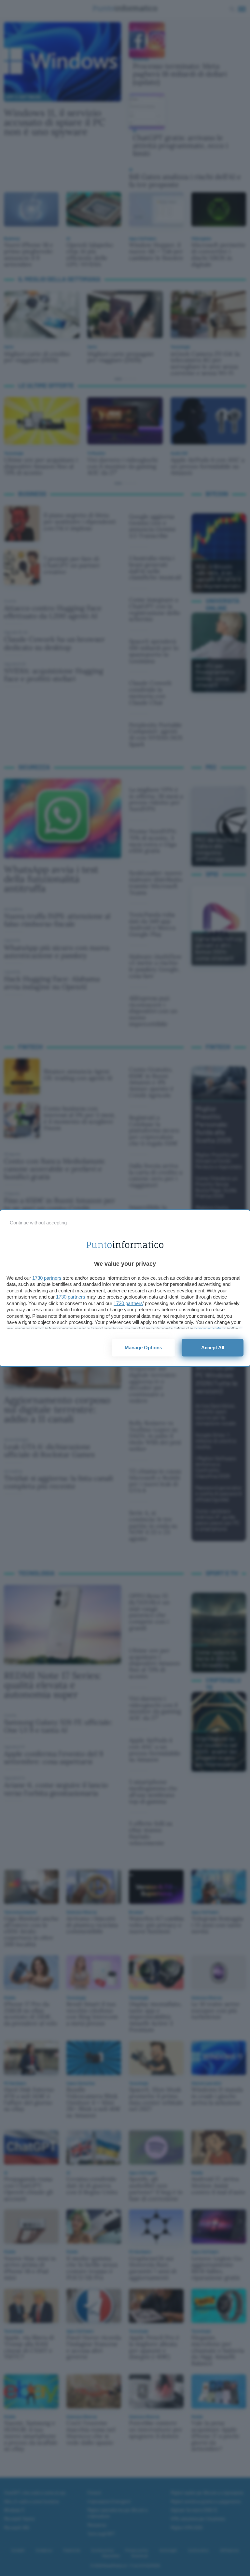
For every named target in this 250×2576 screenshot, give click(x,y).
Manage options (143, 1348)
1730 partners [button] (47, 1278)
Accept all (213, 1348)
